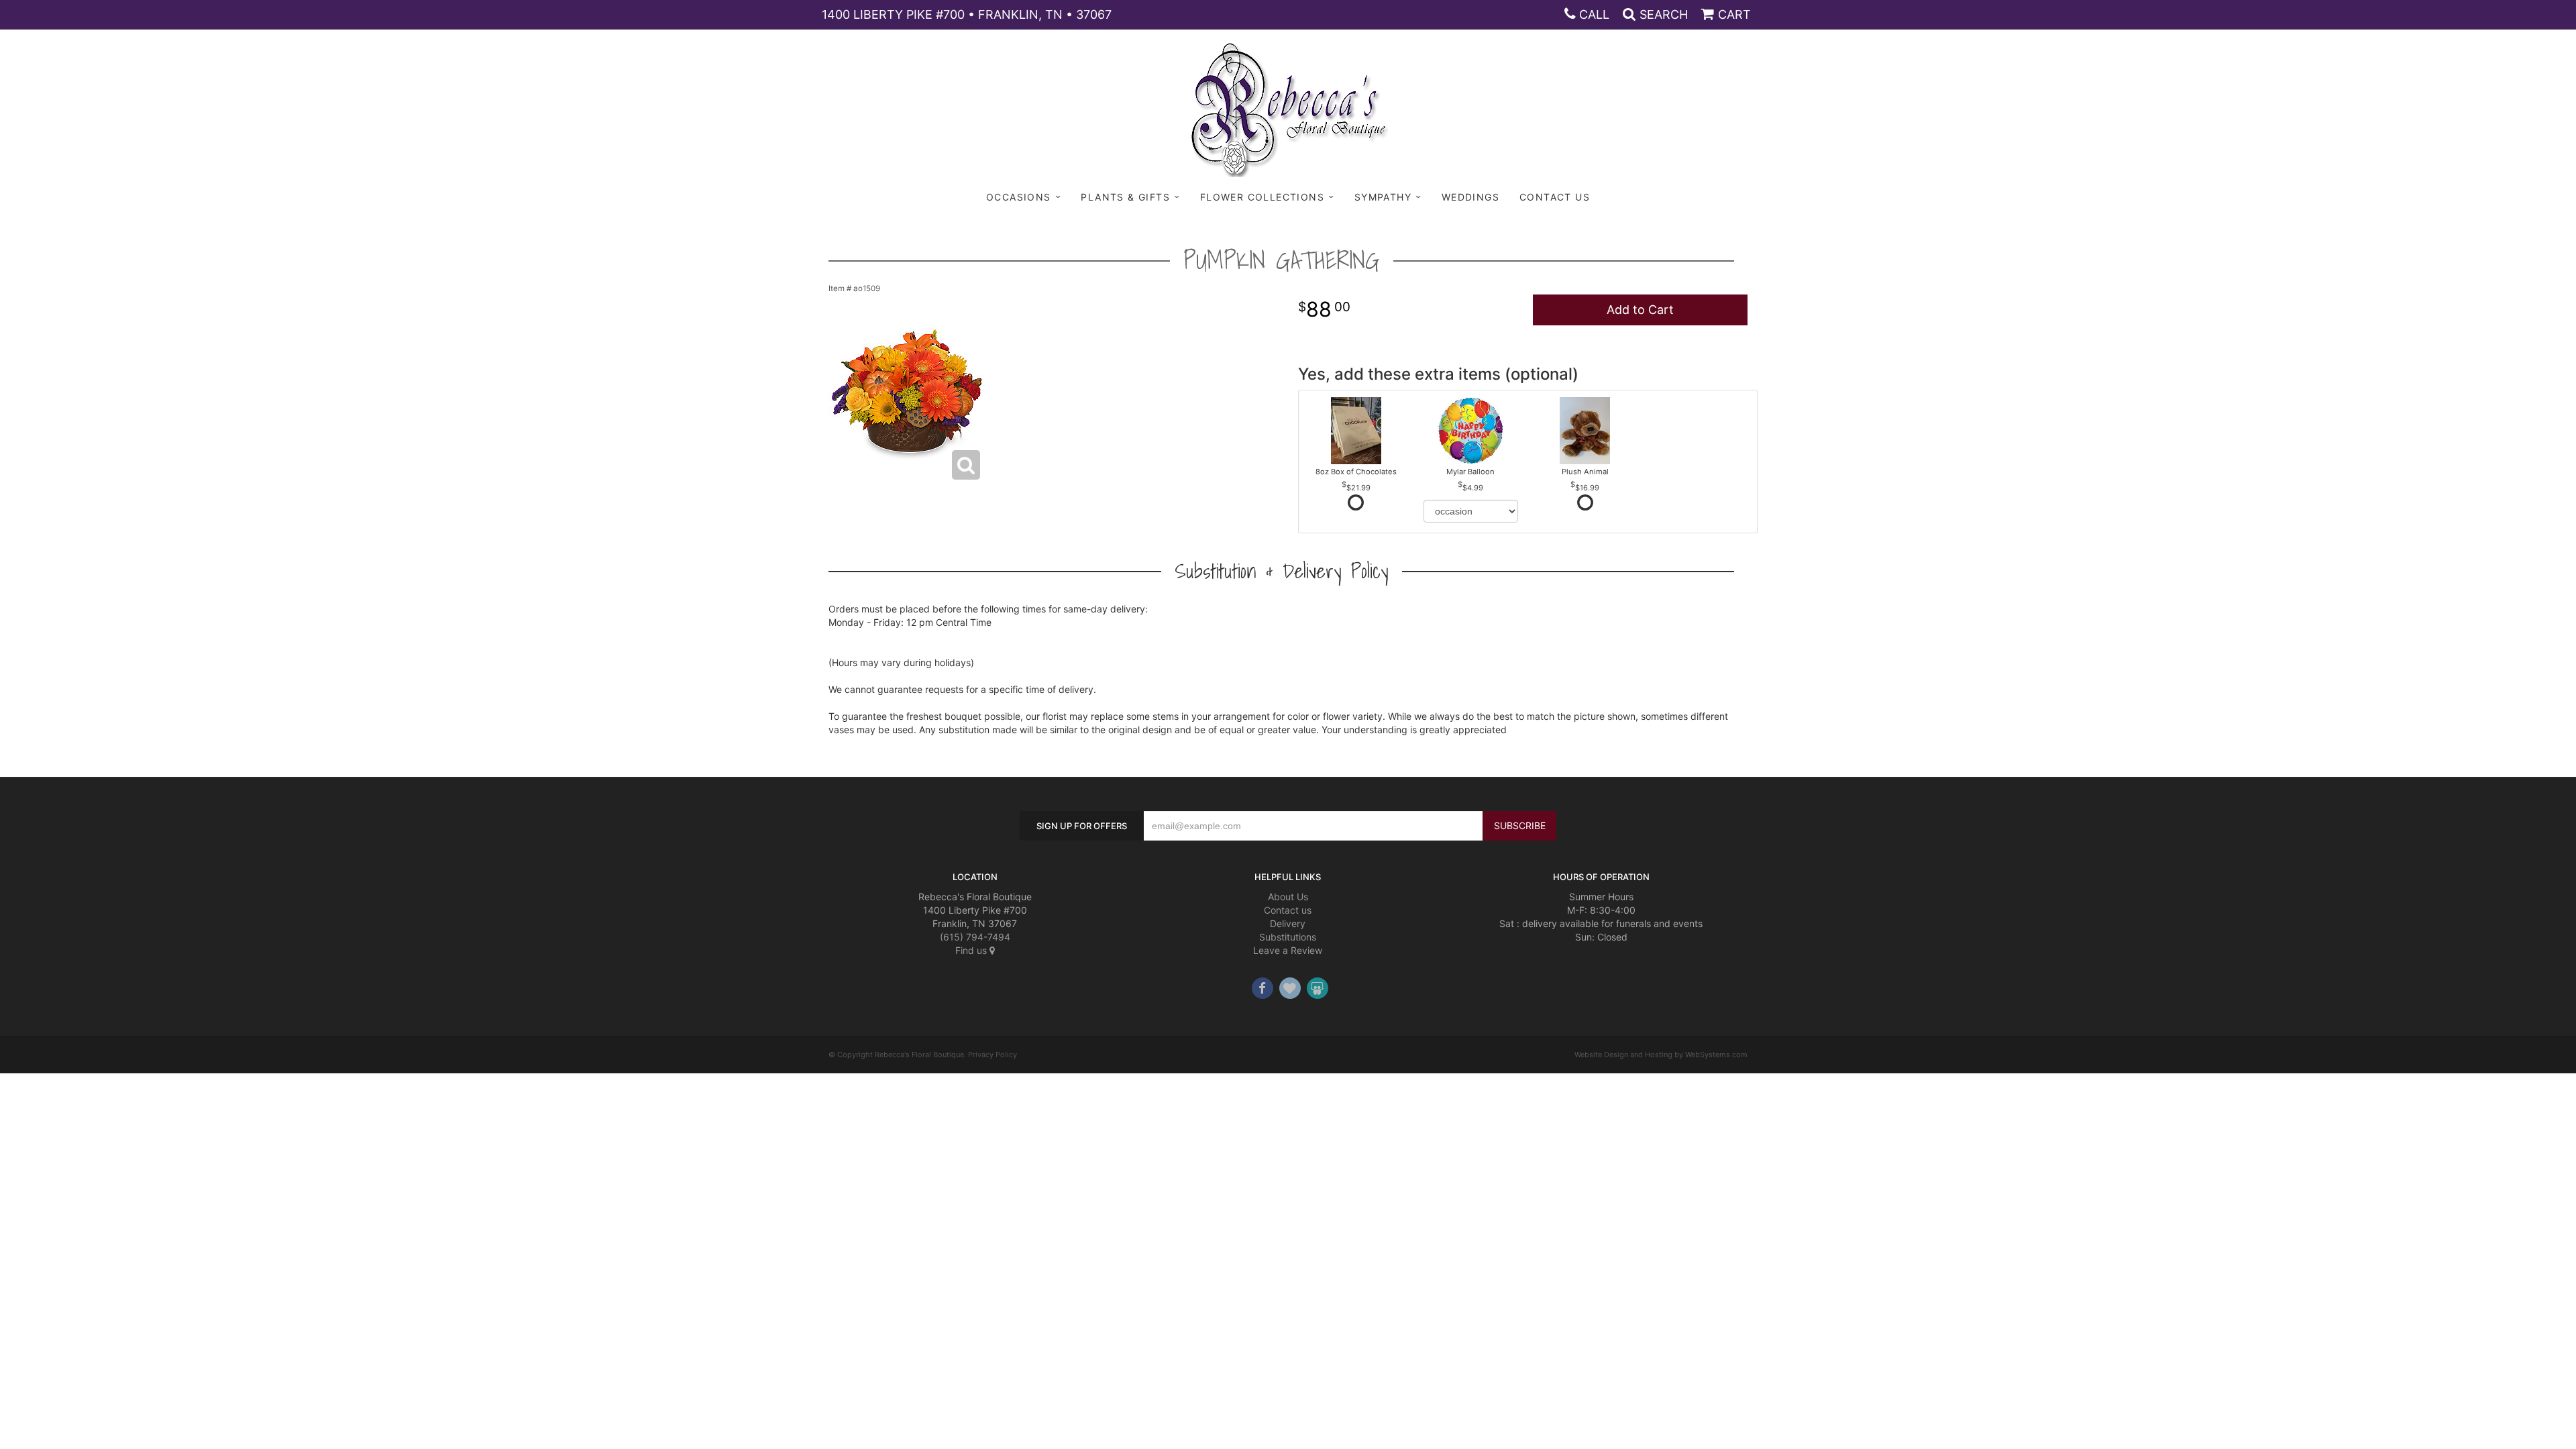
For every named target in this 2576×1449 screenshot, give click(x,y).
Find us (972, 950)
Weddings (1470, 197)
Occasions (1019, 197)
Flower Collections (1262, 197)
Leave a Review (1288, 950)
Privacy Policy (992, 1055)
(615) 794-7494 (975, 937)
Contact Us (1555, 197)
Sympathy (1383, 197)
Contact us (1288, 910)
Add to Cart (1640, 310)
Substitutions (1288, 937)
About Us (1288, 897)
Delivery (1288, 923)
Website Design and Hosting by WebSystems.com (1661, 1055)
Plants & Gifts (1125, 197)
